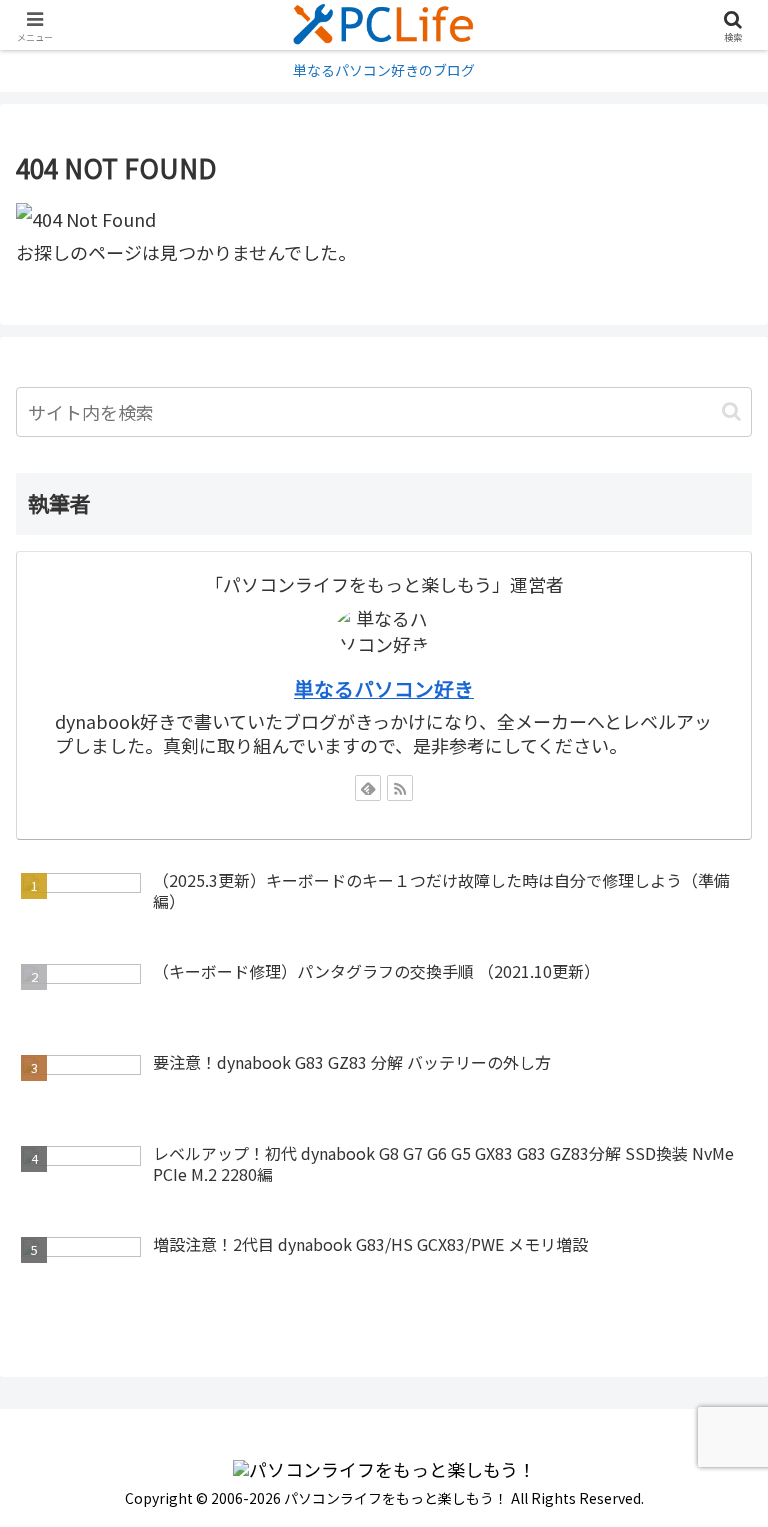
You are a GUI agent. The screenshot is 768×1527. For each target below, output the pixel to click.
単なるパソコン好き (384, 688)
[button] (731, 411)
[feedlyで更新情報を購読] (368, 788)
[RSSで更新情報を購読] (400, 788)
